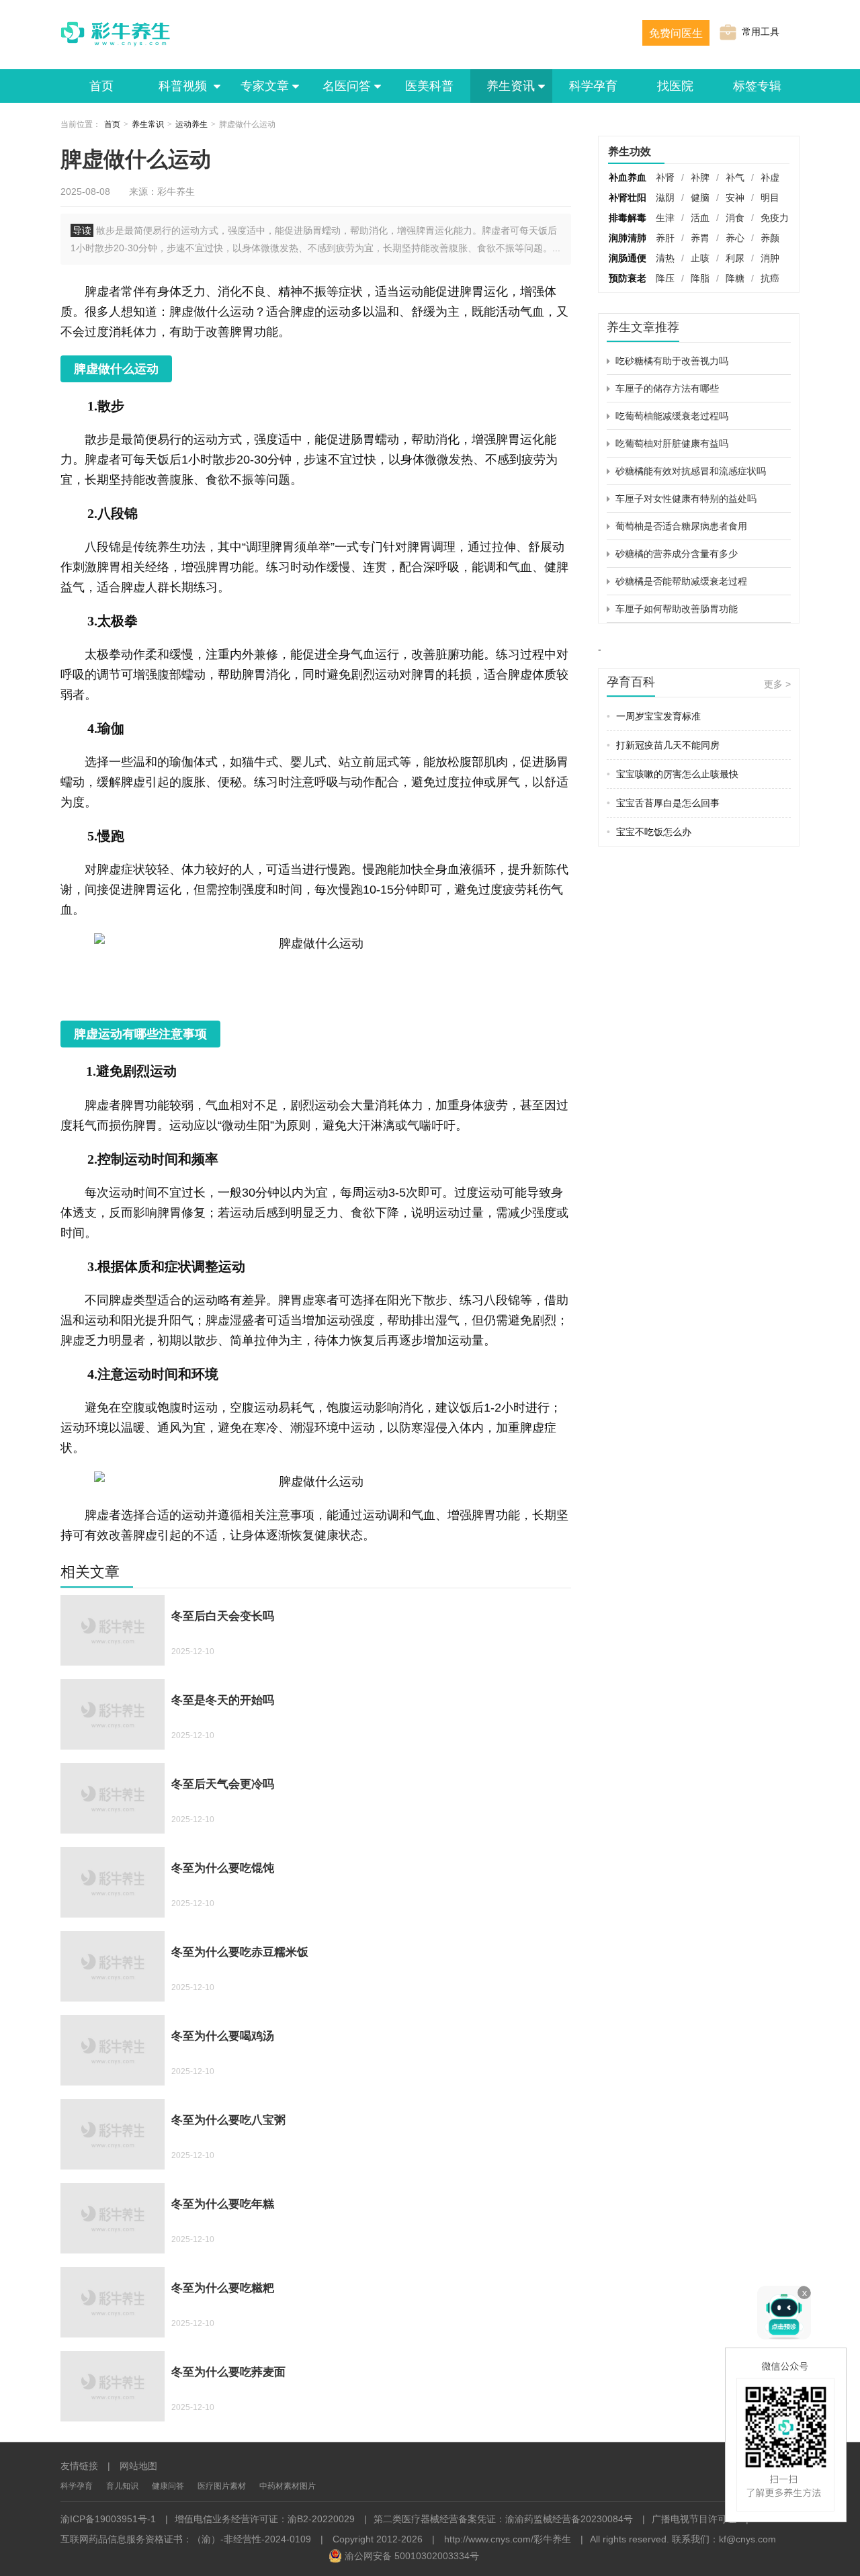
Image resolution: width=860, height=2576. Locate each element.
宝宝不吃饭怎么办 (649, 832)
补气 (735, 177)
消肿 (770, 258)
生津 (665, 218)
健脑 (700, 198)
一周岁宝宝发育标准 (654, 716)
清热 (665, 258)
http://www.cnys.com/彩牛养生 (508, 2539)
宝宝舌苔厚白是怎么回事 (663, 803)
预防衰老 (628, 278)
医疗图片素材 (222, 2486)
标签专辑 (757, 86)
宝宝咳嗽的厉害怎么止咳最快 (673, 774)
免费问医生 (676, 33)
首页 (101, 86)
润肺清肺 (628, 238)
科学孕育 (593, 86)
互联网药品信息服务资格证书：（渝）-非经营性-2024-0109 (186, 2539)
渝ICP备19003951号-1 (108, 2519)
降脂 (700, 278)
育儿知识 (122, 2486)
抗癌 (770, 278)
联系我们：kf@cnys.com (724, 2539)
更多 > (777, 684)
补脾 (700, 177)
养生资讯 (511, 86)
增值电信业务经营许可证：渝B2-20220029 (265, 2519)
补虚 (770, 177)
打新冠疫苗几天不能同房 (663, 745)
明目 (770, 198)
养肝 (665, 238)
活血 (700, 218)
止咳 (700, 258)
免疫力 (775, 218)
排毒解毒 (628, 218)
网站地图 (138, 2466)
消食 (735, 218)
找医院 (675, 86)
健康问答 (168, 2486)
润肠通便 (628, 258)
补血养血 (628, 177)
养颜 (770, 238)
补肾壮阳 (628, 198)
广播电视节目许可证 (694, 2519)
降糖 (735, 278)
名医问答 (347, 86)
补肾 (665, 177)
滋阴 (665, 198)
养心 (735, 238)
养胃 (700, 238)
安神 (735, 198)
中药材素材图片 (288, 2486)
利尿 (735, 258)
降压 (665, 278)
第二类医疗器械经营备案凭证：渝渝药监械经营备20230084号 (503, 2519)
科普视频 (184, 86)
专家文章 (265, 86)
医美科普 (429, 86)
